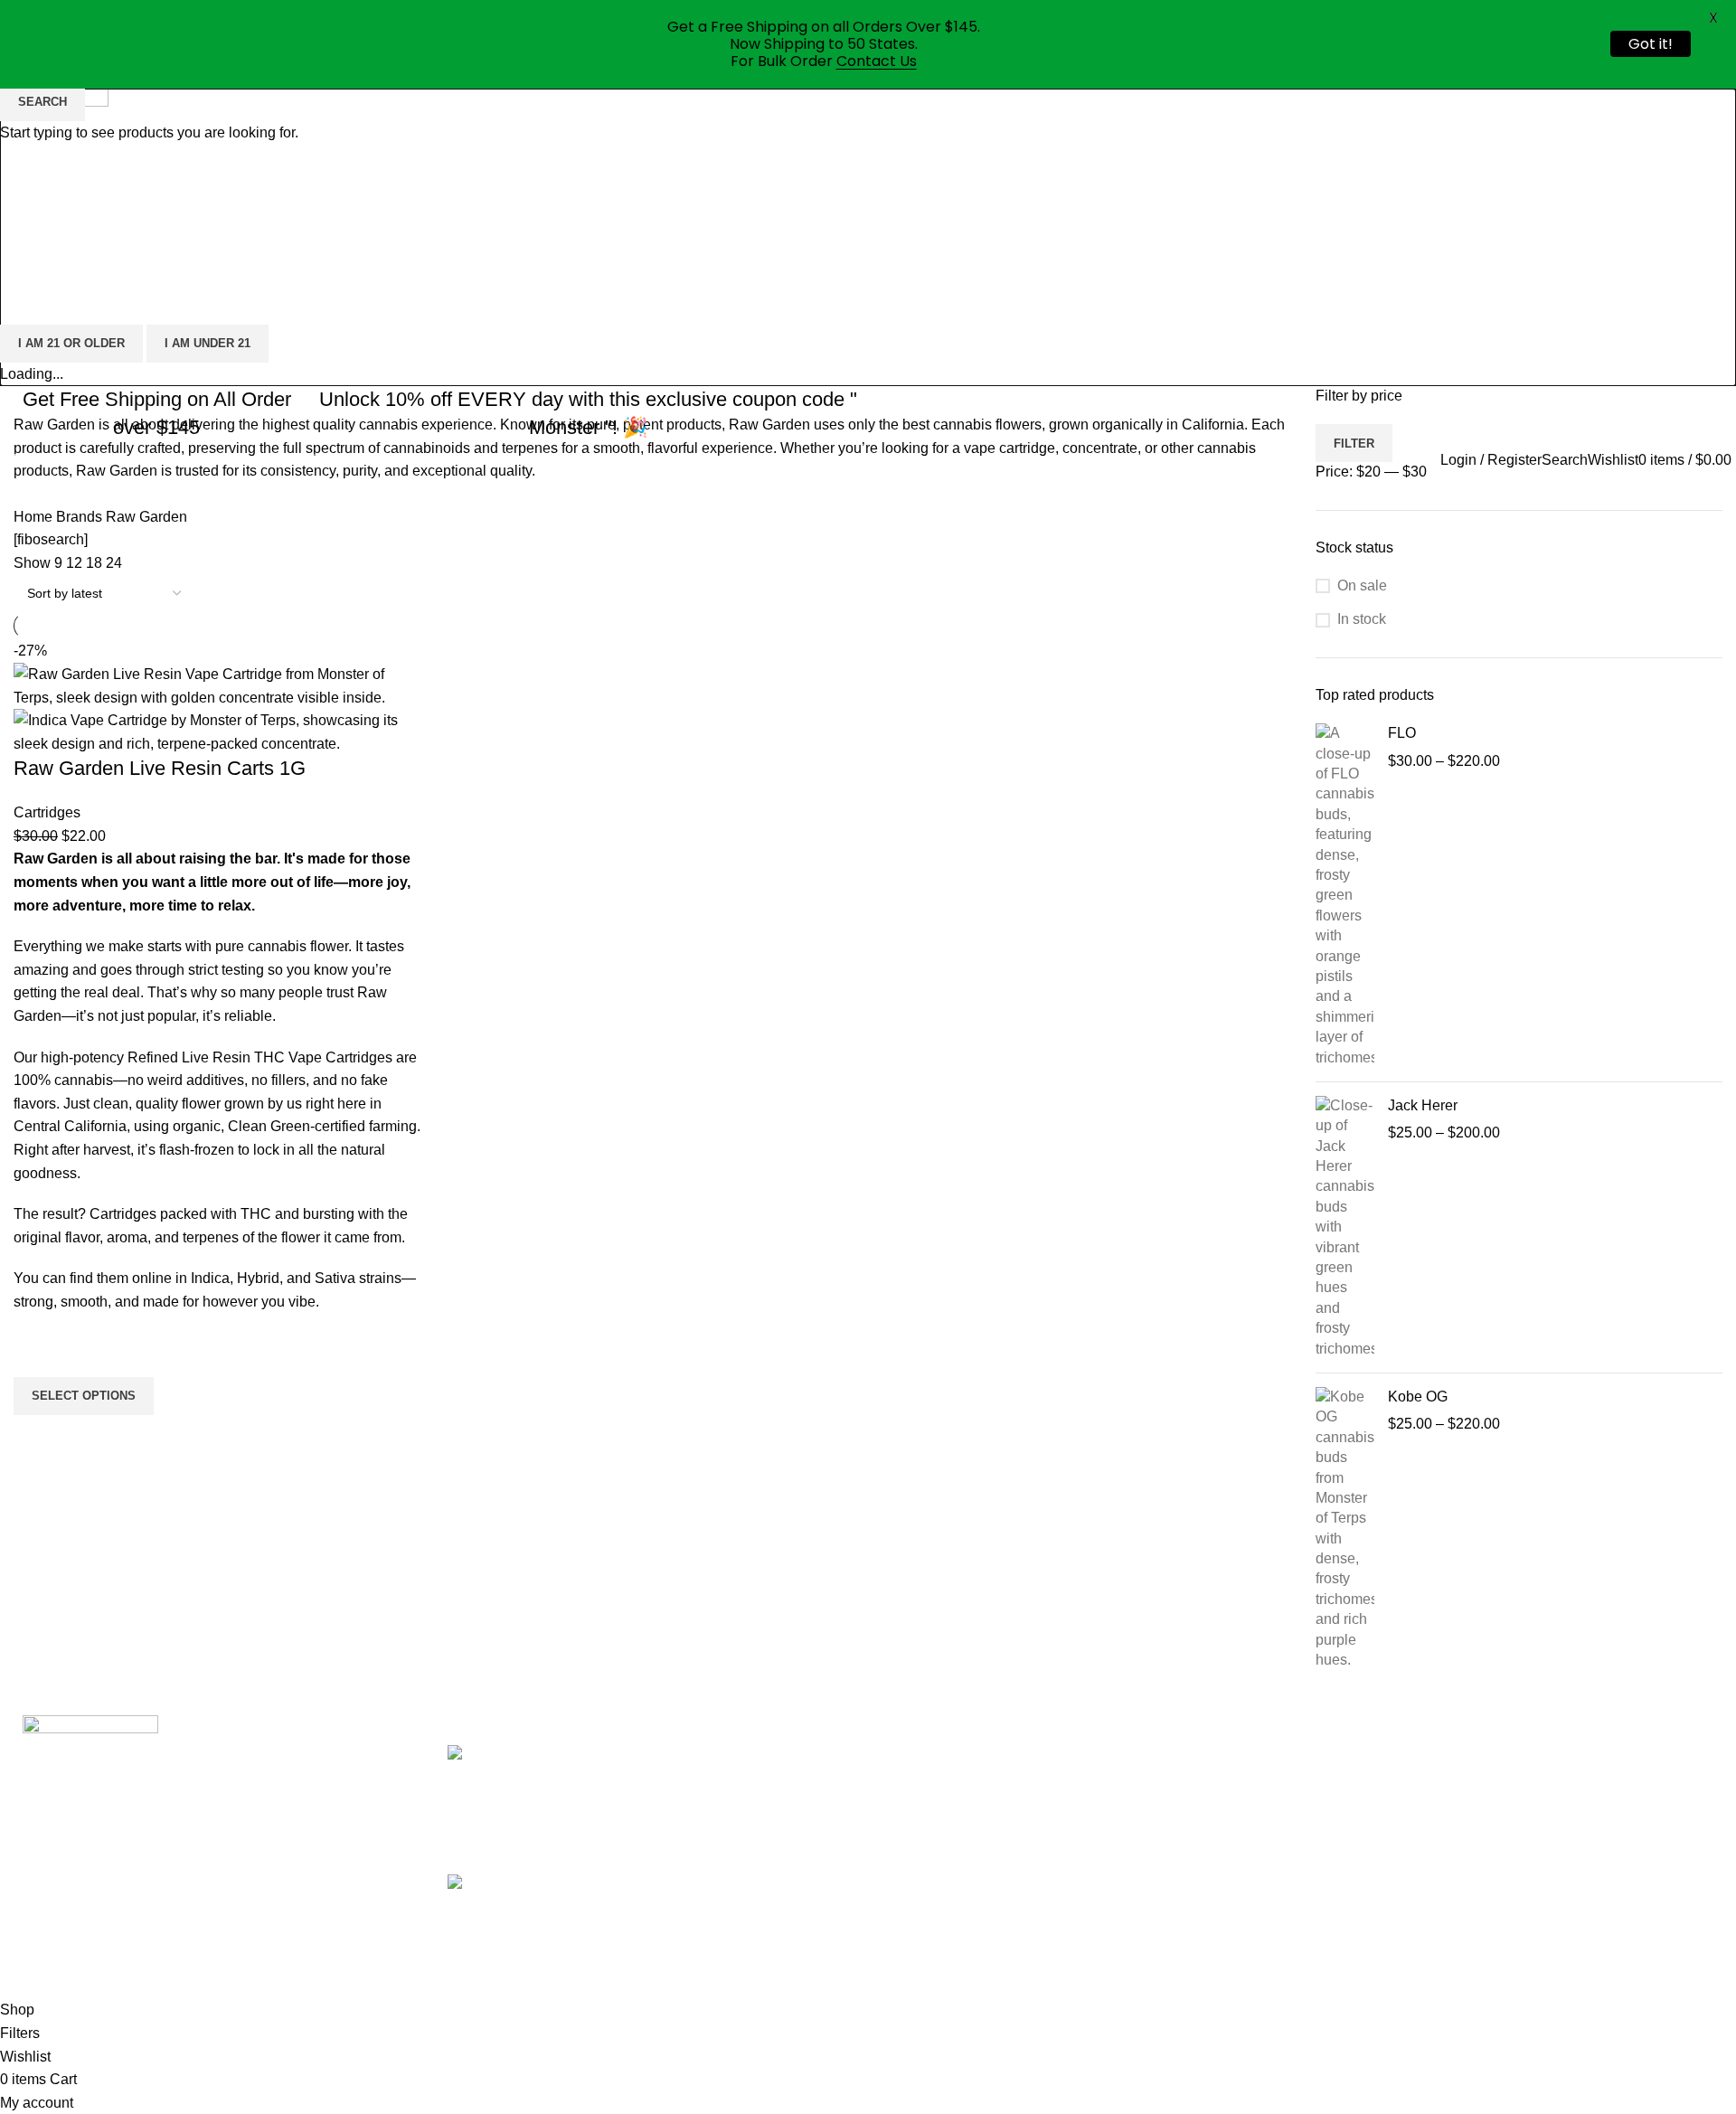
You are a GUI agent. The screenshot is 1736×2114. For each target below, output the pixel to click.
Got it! (1651, 44)
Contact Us (877, 61)
